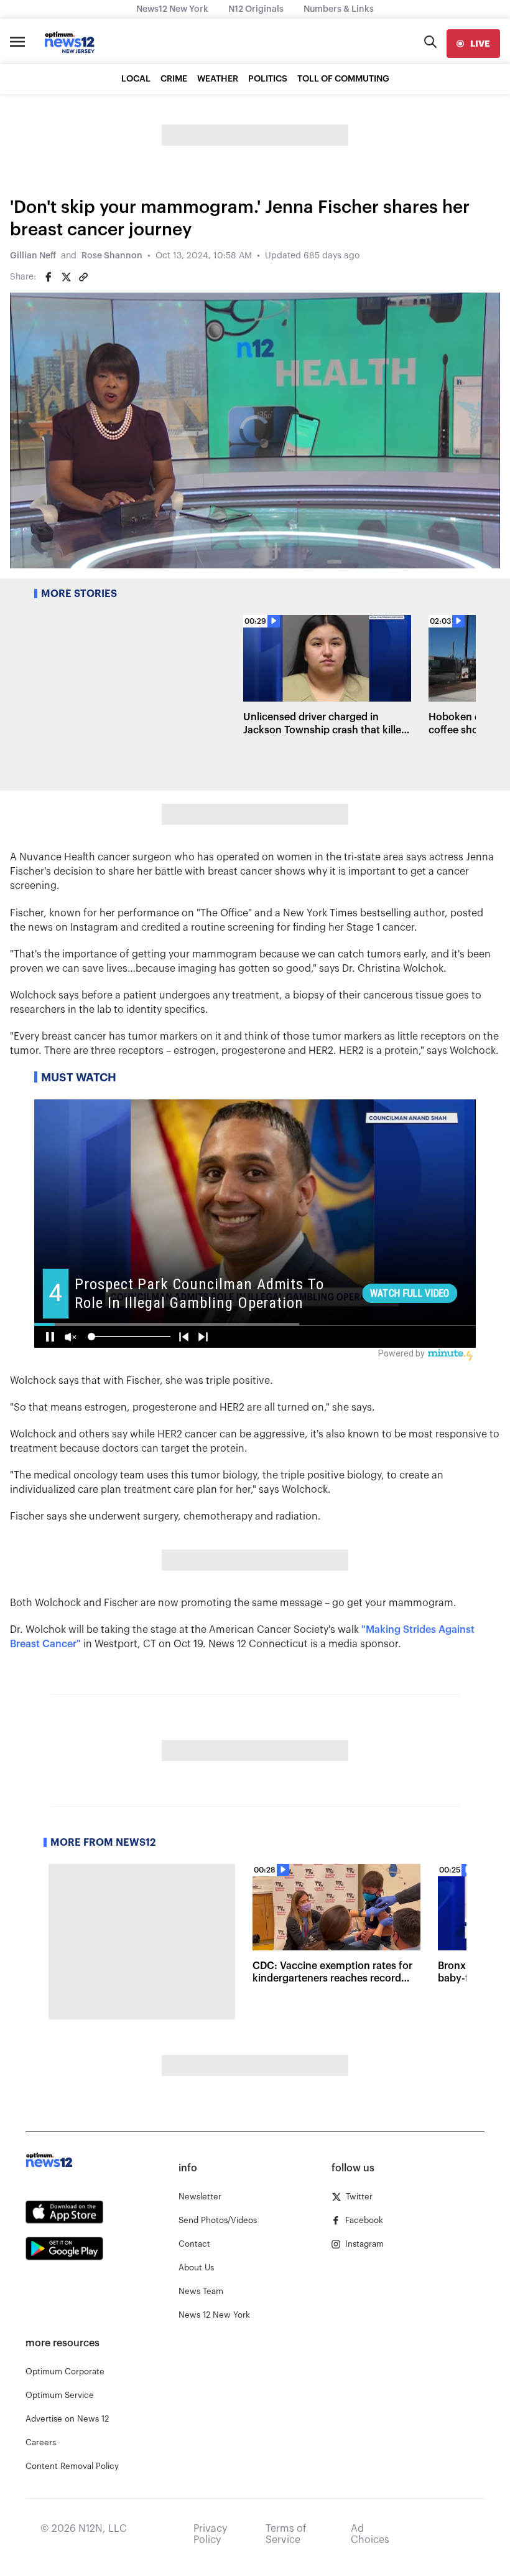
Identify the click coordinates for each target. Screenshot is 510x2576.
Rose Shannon (112, 256)
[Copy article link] (83, 277)
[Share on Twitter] (66, 277)
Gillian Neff (33, 256)
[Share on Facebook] (49, 277)
